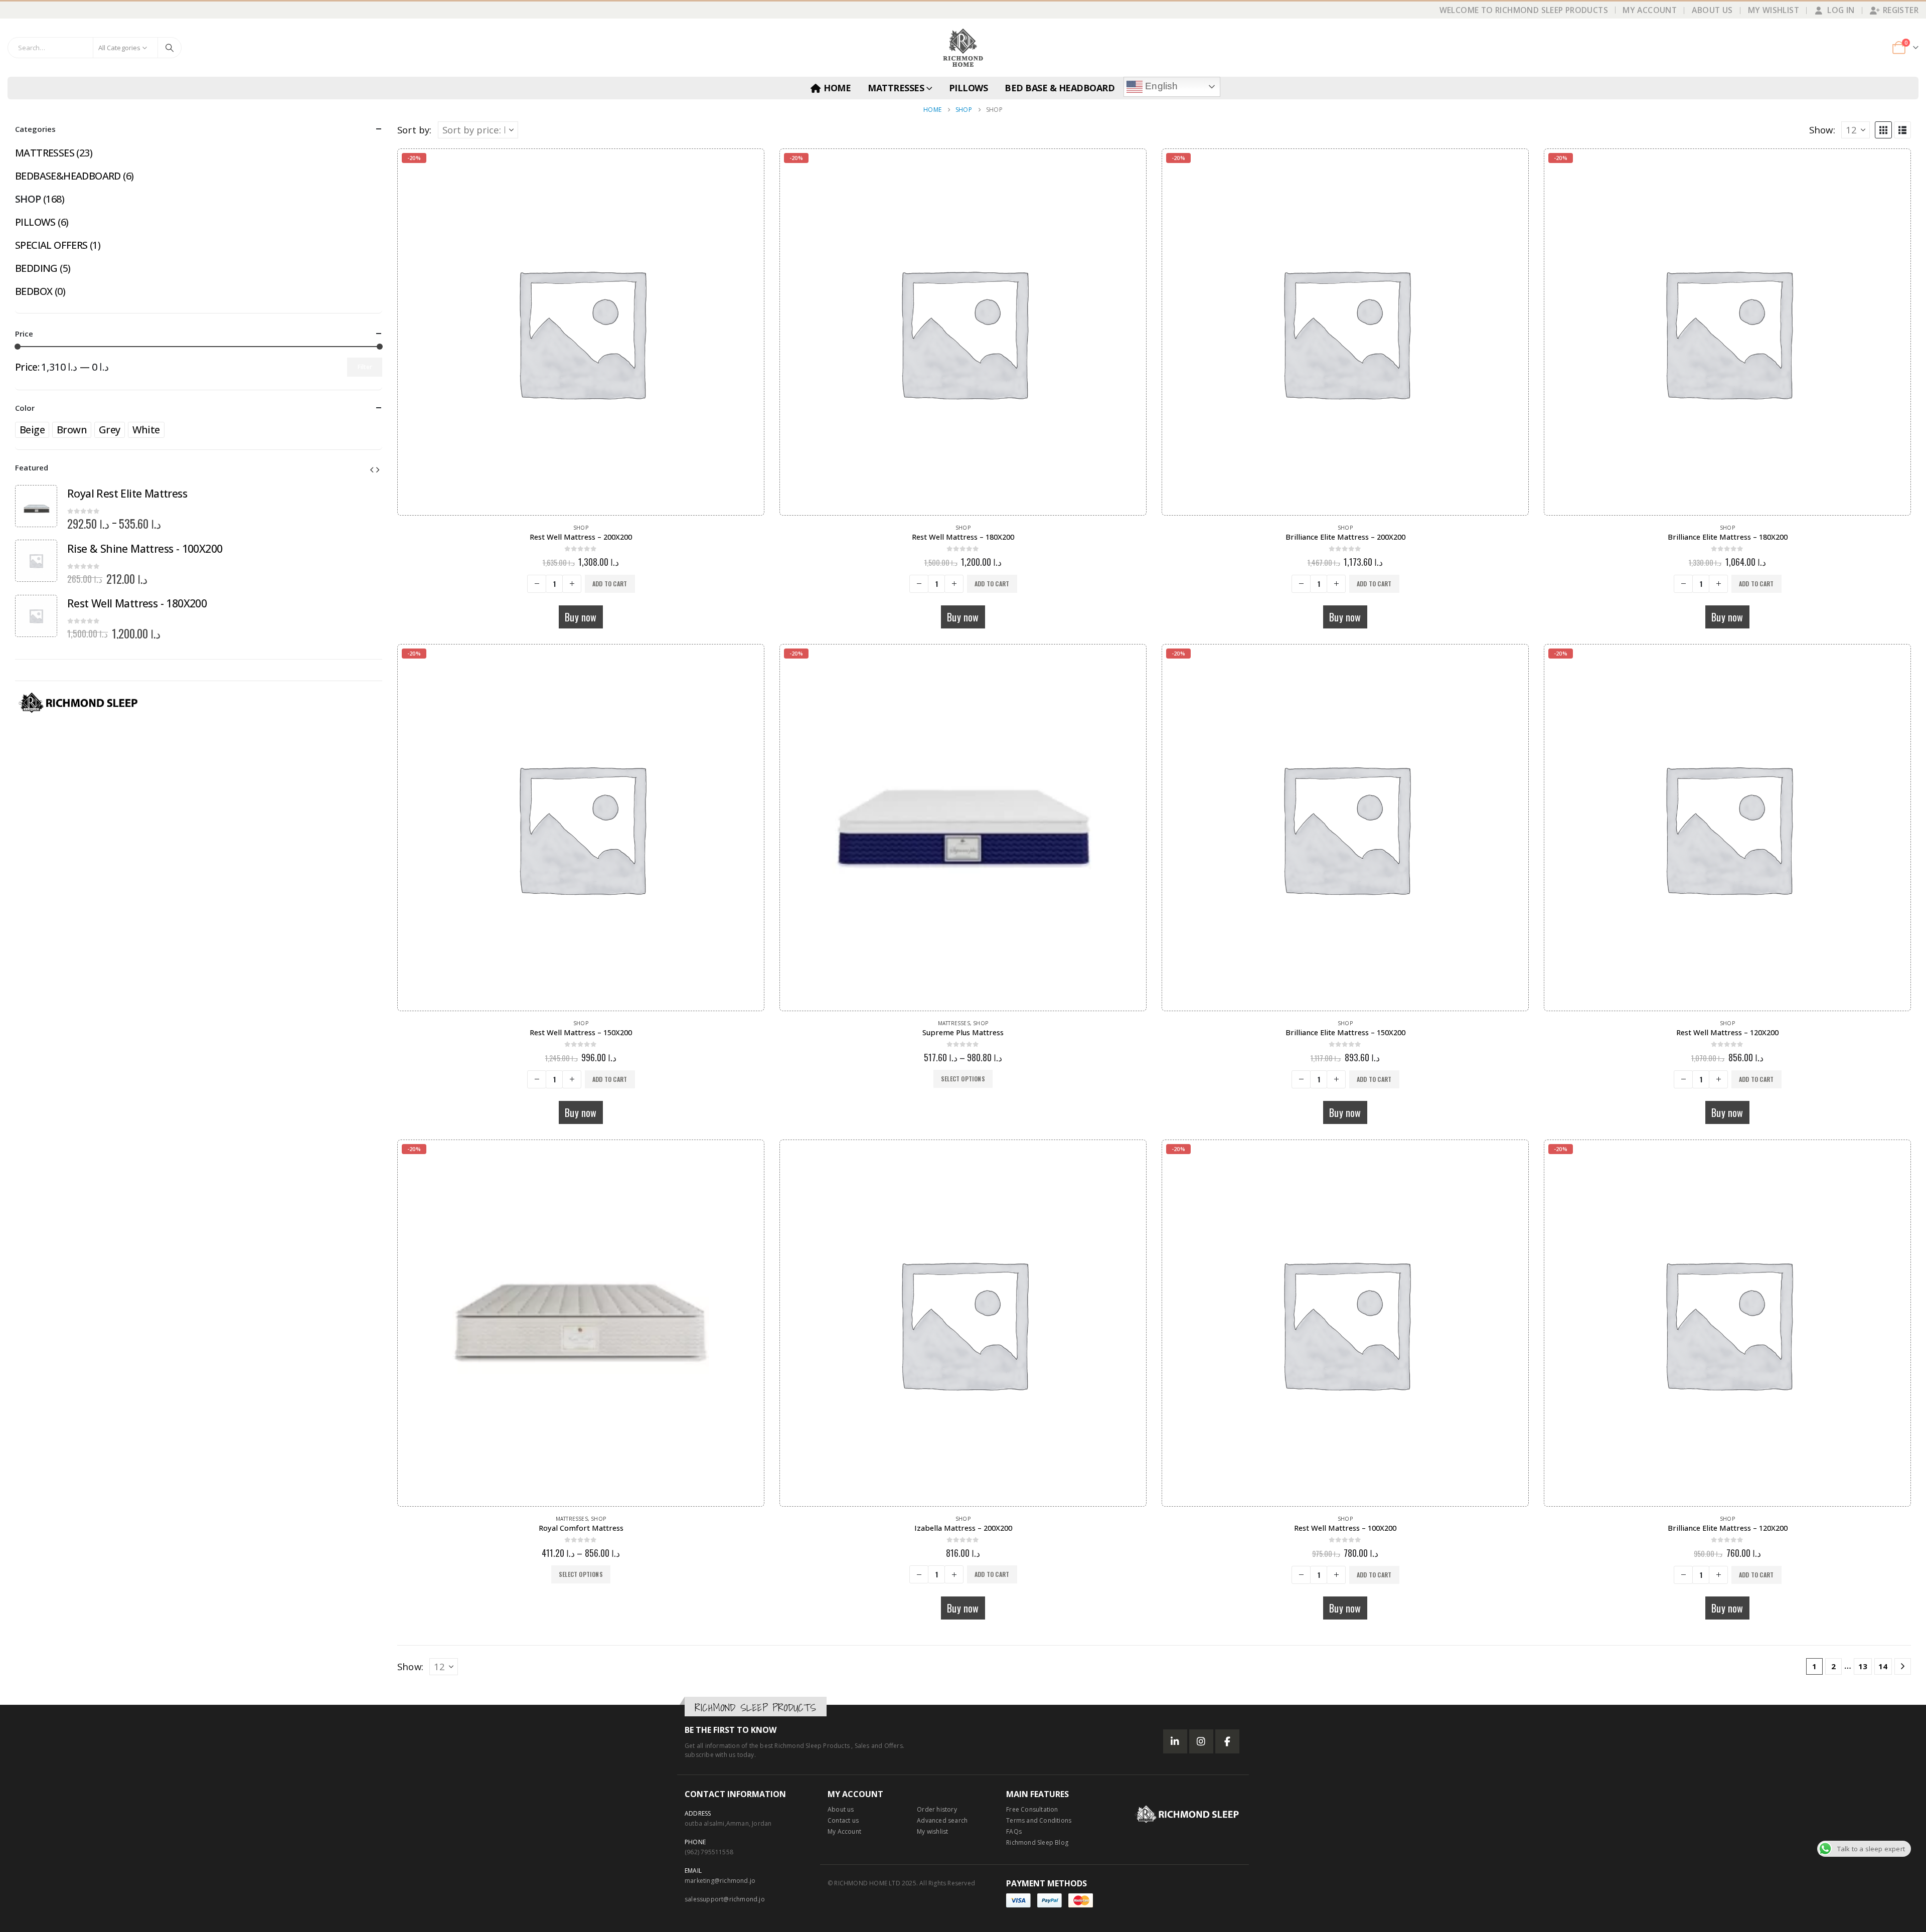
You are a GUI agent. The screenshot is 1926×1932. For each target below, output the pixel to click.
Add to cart (610, 584)
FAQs (1014, 1831)
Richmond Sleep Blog (1037, 1842)
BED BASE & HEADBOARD (1060, 88)
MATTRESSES (896, 88)
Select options (963, 1079)
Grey (110, 430)
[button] (1883, 130)
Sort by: (415, 130)
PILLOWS (969, 88)
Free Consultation (1032, 1809)
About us (841, 1809)
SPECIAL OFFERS (51, 245)
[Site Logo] (963, 48)
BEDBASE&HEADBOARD (68, 176)
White (146, 430)
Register (1901, 10)
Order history (937, 1809)
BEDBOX (34, 291)
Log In (1841, 10)
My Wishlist (1774, 10)
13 (1863, 1666)
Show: (1822, 130)
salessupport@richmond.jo (725, 1899)
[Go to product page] (963, 1323)
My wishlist (932, 1831)
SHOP (581, 528)
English (1160, 86)
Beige (32, 430)
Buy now (581, 617)
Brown (72, 430)
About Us (1712, 10)
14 (1883, 1666)
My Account (1650, 10)
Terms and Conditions (1039, 1820)
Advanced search (942, 1820)
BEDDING (36, 268)
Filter (365, 367)
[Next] (1903, 1666)
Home (837, 88)
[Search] (170, 48)
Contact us (843, 1820)
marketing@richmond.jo (720, 1881)
